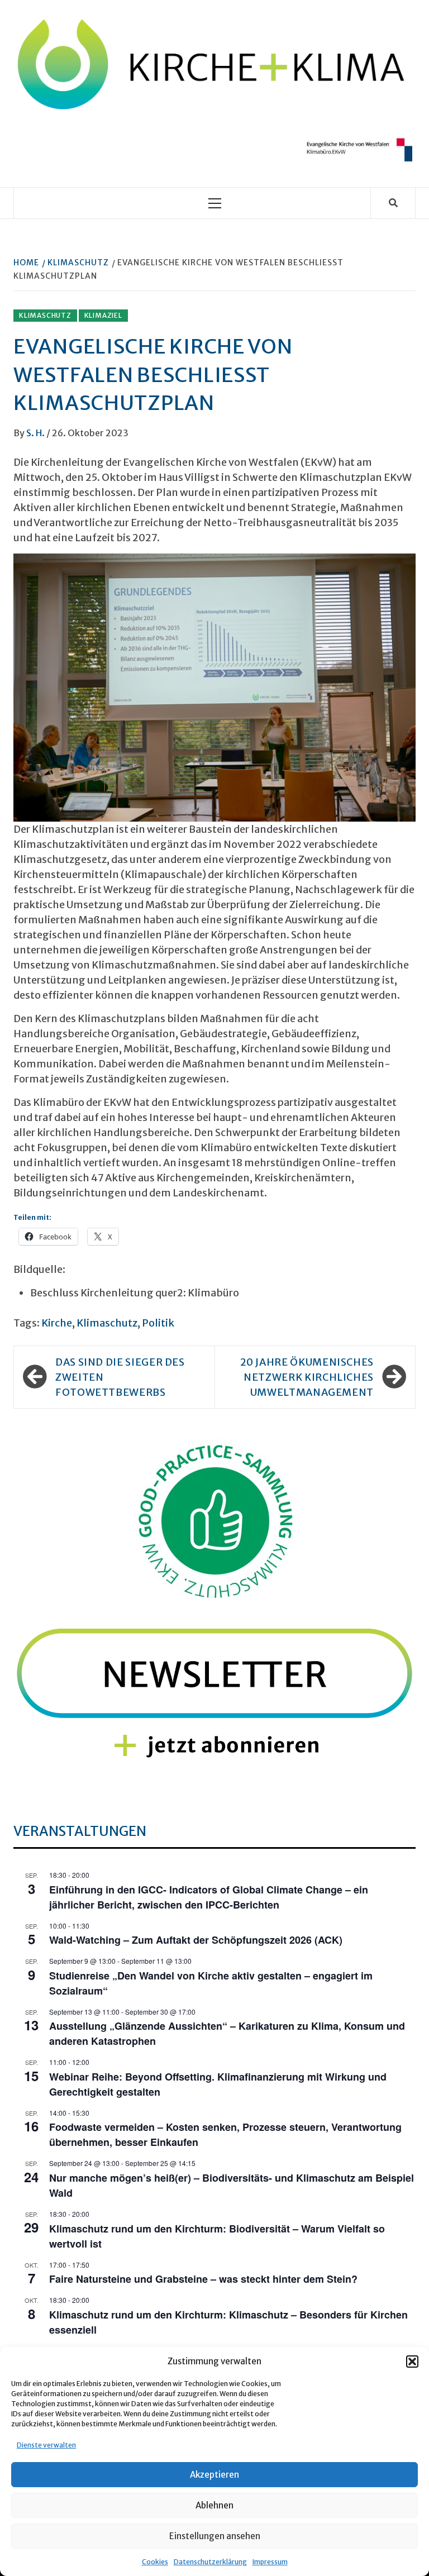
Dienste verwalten (46, 2445)
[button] (412, 2362)
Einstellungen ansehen (215, 2536)
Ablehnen (214, 2505)
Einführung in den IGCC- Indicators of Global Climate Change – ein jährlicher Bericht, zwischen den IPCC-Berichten (209, 1897)
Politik (158, 1323)
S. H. (36, 433)
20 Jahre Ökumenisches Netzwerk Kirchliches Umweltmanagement (307, 1377)
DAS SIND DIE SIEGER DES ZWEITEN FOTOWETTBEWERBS (120, 1377)
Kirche (57, 1323)
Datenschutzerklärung (210, 2562)
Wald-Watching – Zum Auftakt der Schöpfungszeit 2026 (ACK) (196, 1940)
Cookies (155, 2562)
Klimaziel (103, 315)
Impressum (270, 2562)
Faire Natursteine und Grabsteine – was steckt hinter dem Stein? (203, 2279)
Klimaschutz (45, 315)
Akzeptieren (214, 2475)
